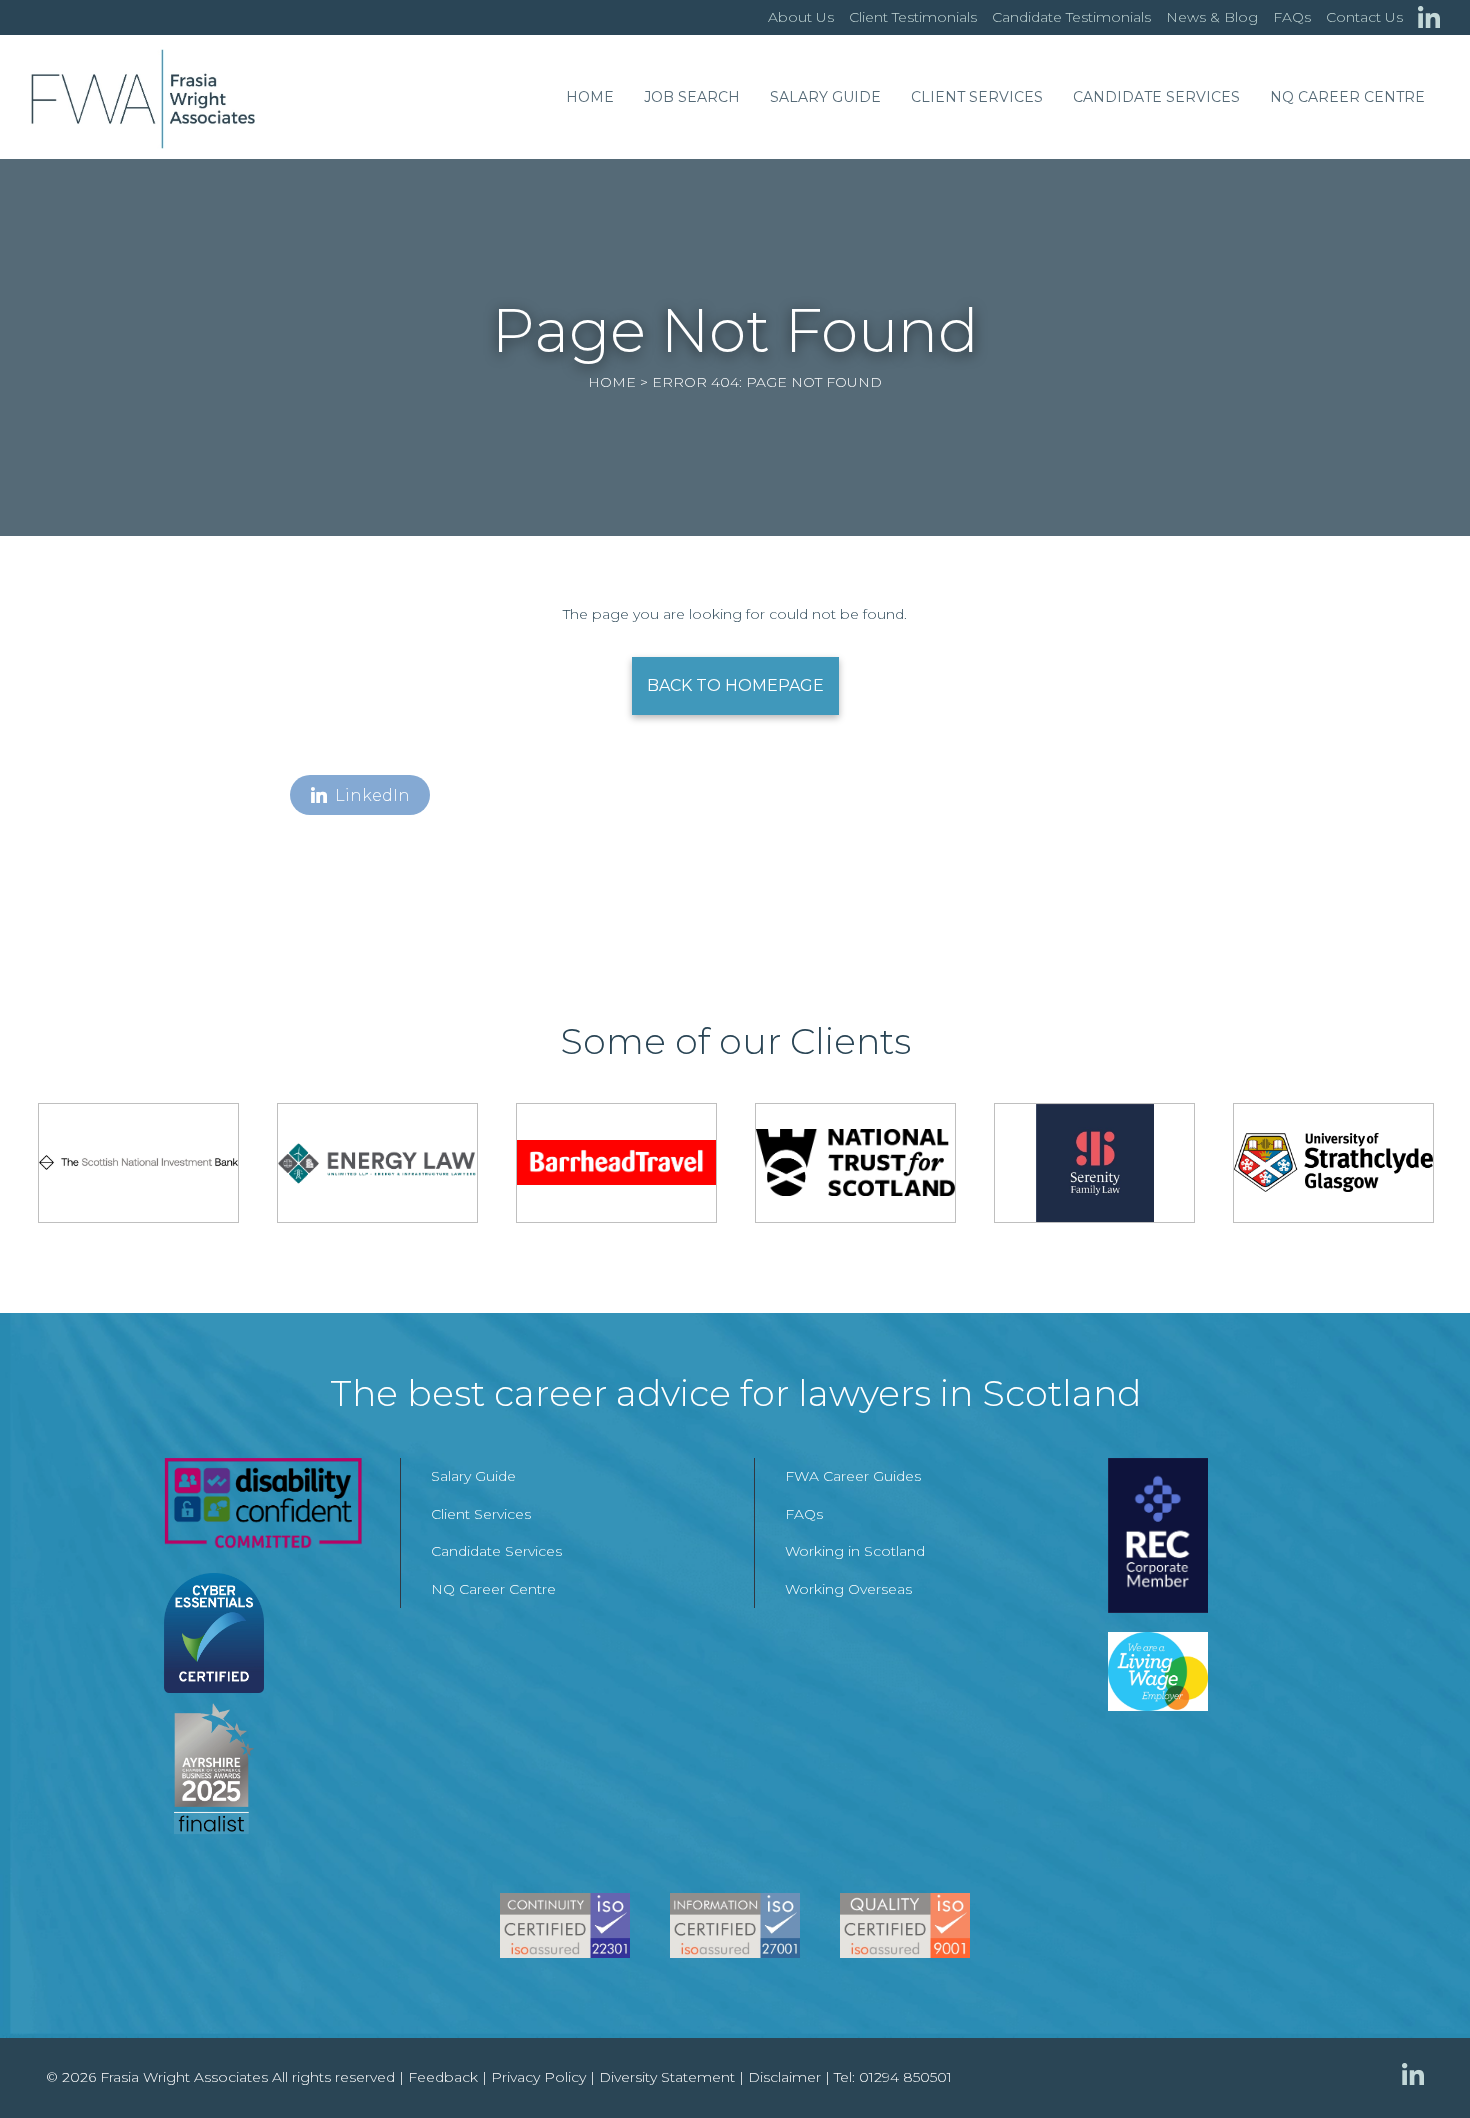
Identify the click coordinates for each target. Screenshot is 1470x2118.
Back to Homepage (735, 685)
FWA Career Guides (853, 1476)
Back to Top (1415, 2063)
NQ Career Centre (1347, 97)
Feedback (443, 2077)
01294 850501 (905, 2077)
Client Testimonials (913, 17)
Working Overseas (848, 1589)
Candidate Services (1156, 97)
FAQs (1292, 17)
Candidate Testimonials (1071, 17)
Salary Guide (825, 97)
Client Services (977, 97)
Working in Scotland (855, 1551)
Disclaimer (784, 2077)
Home (590, 97)
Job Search (692, 97)
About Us (801, 17)
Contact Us (1364, 17)
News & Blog (1212, 17)
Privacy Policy (538, 2077)
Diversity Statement (667, 2077)
